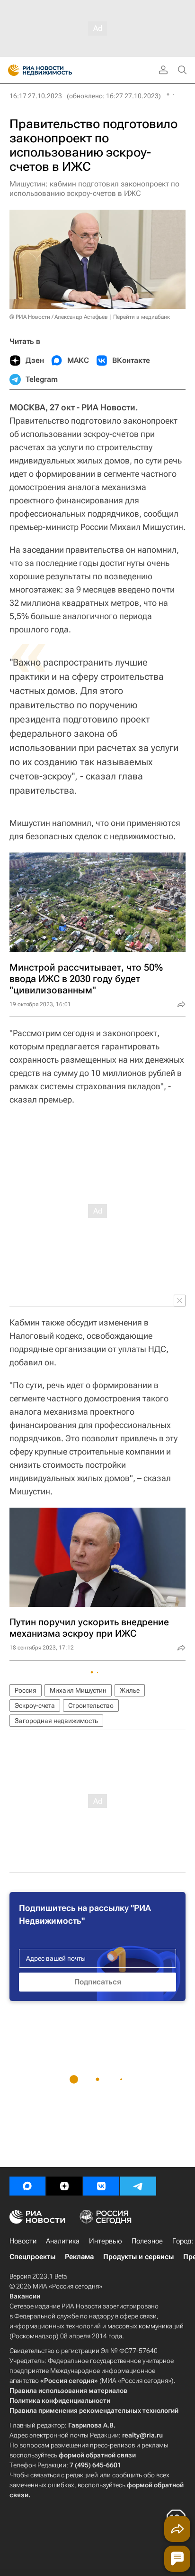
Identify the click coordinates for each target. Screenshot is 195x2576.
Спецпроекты (32, 2257)
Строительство (91, 1705)
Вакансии (25, 2296)
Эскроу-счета (35, 1705)
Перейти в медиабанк (142, 317)
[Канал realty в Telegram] (138, 2186)
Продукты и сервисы (138, 2257)
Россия (26, 1690)
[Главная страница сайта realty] (57, 70)
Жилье (130, 1690)
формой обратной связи (97, 2455)
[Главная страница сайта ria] (11, 70)
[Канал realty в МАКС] (27, 2186)
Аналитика (63, 2241)
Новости (23, 2241)
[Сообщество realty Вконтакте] (101, 2186)
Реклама (79, 2257)
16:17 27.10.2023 (36, 96)
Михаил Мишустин (78, 1690)
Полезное (147, 2241)
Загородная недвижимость (56, 1721)
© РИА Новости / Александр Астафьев (59, 317)
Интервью (106, 2241)
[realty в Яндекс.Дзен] (64, 2186)
